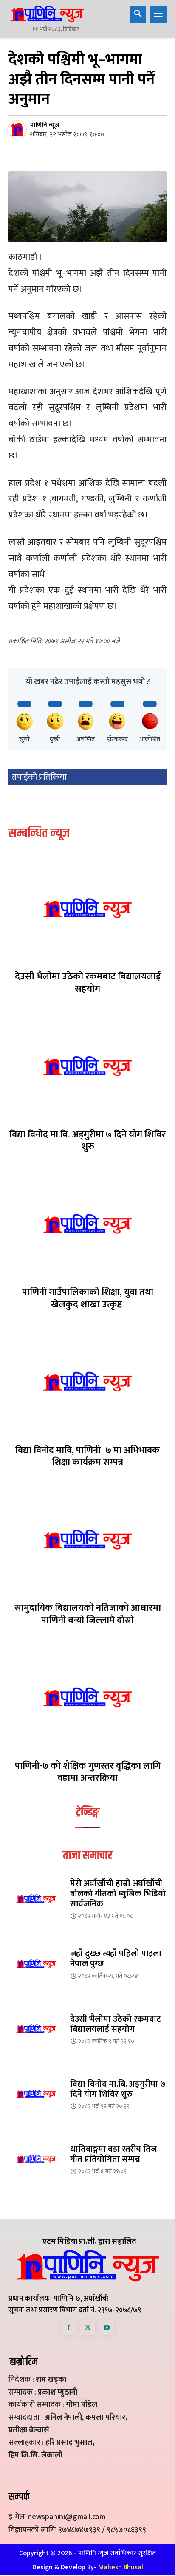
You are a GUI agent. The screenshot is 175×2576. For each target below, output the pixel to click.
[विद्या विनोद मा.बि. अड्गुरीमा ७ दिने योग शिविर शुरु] (87, 1066)
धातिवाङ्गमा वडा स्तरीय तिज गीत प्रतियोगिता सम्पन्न (113, 2154)
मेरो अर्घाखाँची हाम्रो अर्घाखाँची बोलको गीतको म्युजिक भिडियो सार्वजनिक (118, 1894)
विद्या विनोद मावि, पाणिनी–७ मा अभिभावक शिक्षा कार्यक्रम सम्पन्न (87, 1456)
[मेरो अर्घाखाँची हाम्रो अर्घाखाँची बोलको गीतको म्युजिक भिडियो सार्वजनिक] (36, 1899)
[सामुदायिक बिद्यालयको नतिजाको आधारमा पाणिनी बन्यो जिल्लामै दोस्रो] (87, 1539)
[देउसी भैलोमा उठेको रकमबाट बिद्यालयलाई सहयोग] (87, 908)
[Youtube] (107, 2328)
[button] (138, 14)
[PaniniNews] (47, 14)
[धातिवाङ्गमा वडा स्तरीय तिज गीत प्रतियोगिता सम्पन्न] (36, 2159)
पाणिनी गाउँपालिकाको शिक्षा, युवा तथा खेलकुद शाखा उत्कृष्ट (88, 1298)
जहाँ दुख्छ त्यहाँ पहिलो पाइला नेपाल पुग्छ (116, 1959)
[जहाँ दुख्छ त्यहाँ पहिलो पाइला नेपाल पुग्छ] (36, 1964)
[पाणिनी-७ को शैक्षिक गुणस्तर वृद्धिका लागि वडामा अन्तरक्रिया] (87, 1697)
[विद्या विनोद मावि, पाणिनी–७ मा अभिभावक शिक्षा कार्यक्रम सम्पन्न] (87, 1381)
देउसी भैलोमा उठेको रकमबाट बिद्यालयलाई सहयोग (88, 983)
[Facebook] (69, 2328)
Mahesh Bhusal (121, 2567)
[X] (88, 2328)
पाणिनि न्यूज (45, 125)
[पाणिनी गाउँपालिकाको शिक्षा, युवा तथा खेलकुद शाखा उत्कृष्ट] (87, 1224)
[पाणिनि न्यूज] (19, 130)
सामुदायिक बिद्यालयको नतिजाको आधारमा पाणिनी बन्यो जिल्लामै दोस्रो (88, 1614)
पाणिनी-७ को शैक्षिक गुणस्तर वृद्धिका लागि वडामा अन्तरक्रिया (88, 1772)
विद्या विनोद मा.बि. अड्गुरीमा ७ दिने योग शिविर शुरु (87, 1141)
